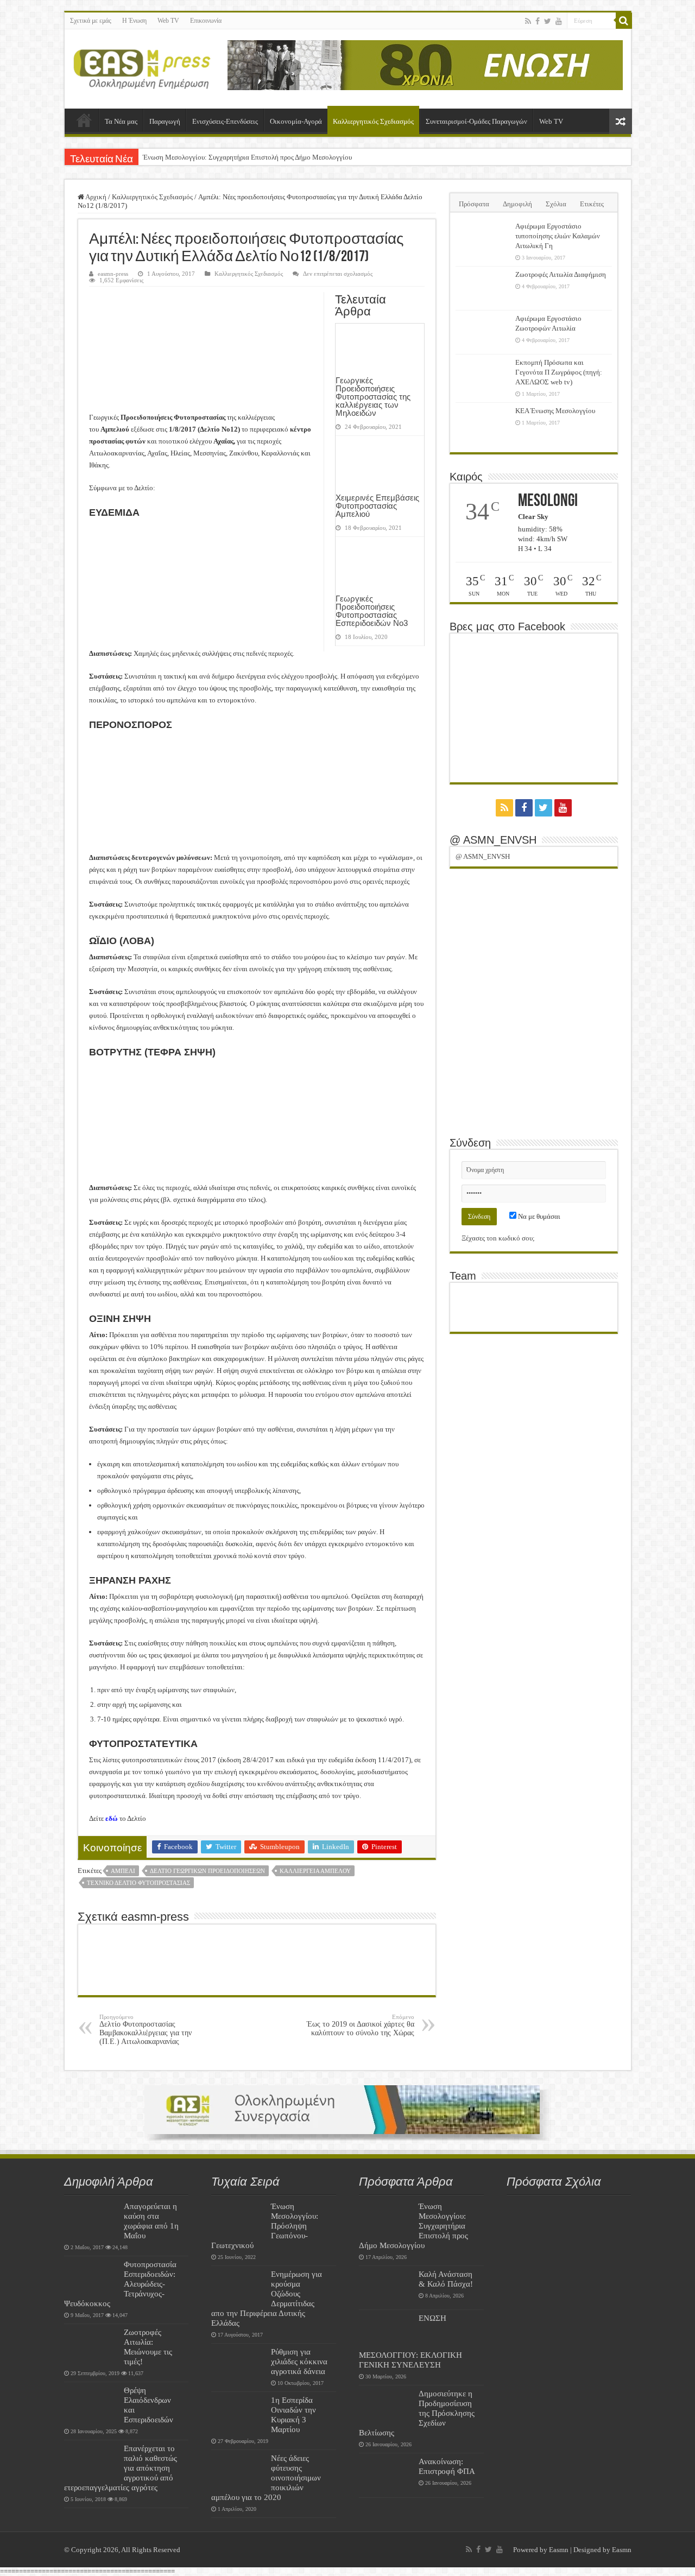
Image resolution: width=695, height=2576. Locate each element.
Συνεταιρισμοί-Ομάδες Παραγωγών (476, 121)
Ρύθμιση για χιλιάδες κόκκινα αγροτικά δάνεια (299, 2361)
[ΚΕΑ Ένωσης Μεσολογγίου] (483, 425)
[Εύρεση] (624, 21)
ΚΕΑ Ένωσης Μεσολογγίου (555, 411)
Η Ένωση (134, 21)
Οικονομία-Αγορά (296, 121)
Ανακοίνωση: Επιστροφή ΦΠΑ (447, 2466)
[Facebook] (538, 21)
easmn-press (113, 274)
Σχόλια (556, 204)
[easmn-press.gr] (142, 67)
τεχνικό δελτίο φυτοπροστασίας (138, 1883)
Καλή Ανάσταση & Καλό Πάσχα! (446, 2279)
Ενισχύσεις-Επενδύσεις (225, 121)
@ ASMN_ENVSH (493, 840)
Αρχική (84, 120)
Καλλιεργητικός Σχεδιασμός (373, 121)
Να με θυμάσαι (538, 1216)
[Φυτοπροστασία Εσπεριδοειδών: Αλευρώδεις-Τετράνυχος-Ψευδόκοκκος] (91, 2278)
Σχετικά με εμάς (91, 21)
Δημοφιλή (517, 204)
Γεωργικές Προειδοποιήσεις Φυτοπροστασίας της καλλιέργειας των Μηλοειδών (373, 397)
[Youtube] (559, 21)
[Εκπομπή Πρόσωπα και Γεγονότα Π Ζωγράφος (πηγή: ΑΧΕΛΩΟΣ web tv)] (483, 376)
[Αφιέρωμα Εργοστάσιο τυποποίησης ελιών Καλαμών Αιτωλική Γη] (483, 240)
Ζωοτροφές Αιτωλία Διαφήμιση (561, 274)
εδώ (112, 1818)
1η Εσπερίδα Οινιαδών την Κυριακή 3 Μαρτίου (293, 2414)
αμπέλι (123, 1871)
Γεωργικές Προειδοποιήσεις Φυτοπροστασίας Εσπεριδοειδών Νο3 (372, 611)
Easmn (559, 2550)
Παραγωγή (165, 121)
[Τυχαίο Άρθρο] (621, 121)
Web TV (168, 21)
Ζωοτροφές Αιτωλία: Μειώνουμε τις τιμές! (148, 2347)
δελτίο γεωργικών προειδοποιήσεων (207, 1871)
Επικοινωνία (206, 21)
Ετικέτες (592, 204)
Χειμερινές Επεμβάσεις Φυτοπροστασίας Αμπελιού (377, 506)
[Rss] (528, 21)
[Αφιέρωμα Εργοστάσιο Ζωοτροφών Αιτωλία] (483, 332)
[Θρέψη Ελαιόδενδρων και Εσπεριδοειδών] (91, 2404)
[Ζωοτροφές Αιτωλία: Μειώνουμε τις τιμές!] (91, 2346)
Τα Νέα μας (121, 121)
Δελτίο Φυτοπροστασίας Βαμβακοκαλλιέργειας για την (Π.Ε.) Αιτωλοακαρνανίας (146, 2030)
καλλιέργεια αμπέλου (315, 1871)
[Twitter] (548, 21)
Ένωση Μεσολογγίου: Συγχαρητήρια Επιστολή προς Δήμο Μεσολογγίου (247, 157)
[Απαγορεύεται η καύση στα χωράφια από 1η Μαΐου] (91, 2220)
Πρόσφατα (474, 204)
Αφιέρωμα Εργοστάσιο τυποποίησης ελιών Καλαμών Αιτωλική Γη (558, 236)
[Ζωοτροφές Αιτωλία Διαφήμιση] (483, 288)
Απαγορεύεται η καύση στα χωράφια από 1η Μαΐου (151, 2221)
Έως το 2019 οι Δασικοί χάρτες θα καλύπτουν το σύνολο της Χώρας (361, 2025)
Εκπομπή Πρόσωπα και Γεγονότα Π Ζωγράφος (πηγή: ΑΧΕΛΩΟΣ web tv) (559, 372)
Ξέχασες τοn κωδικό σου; (498, 1238)
